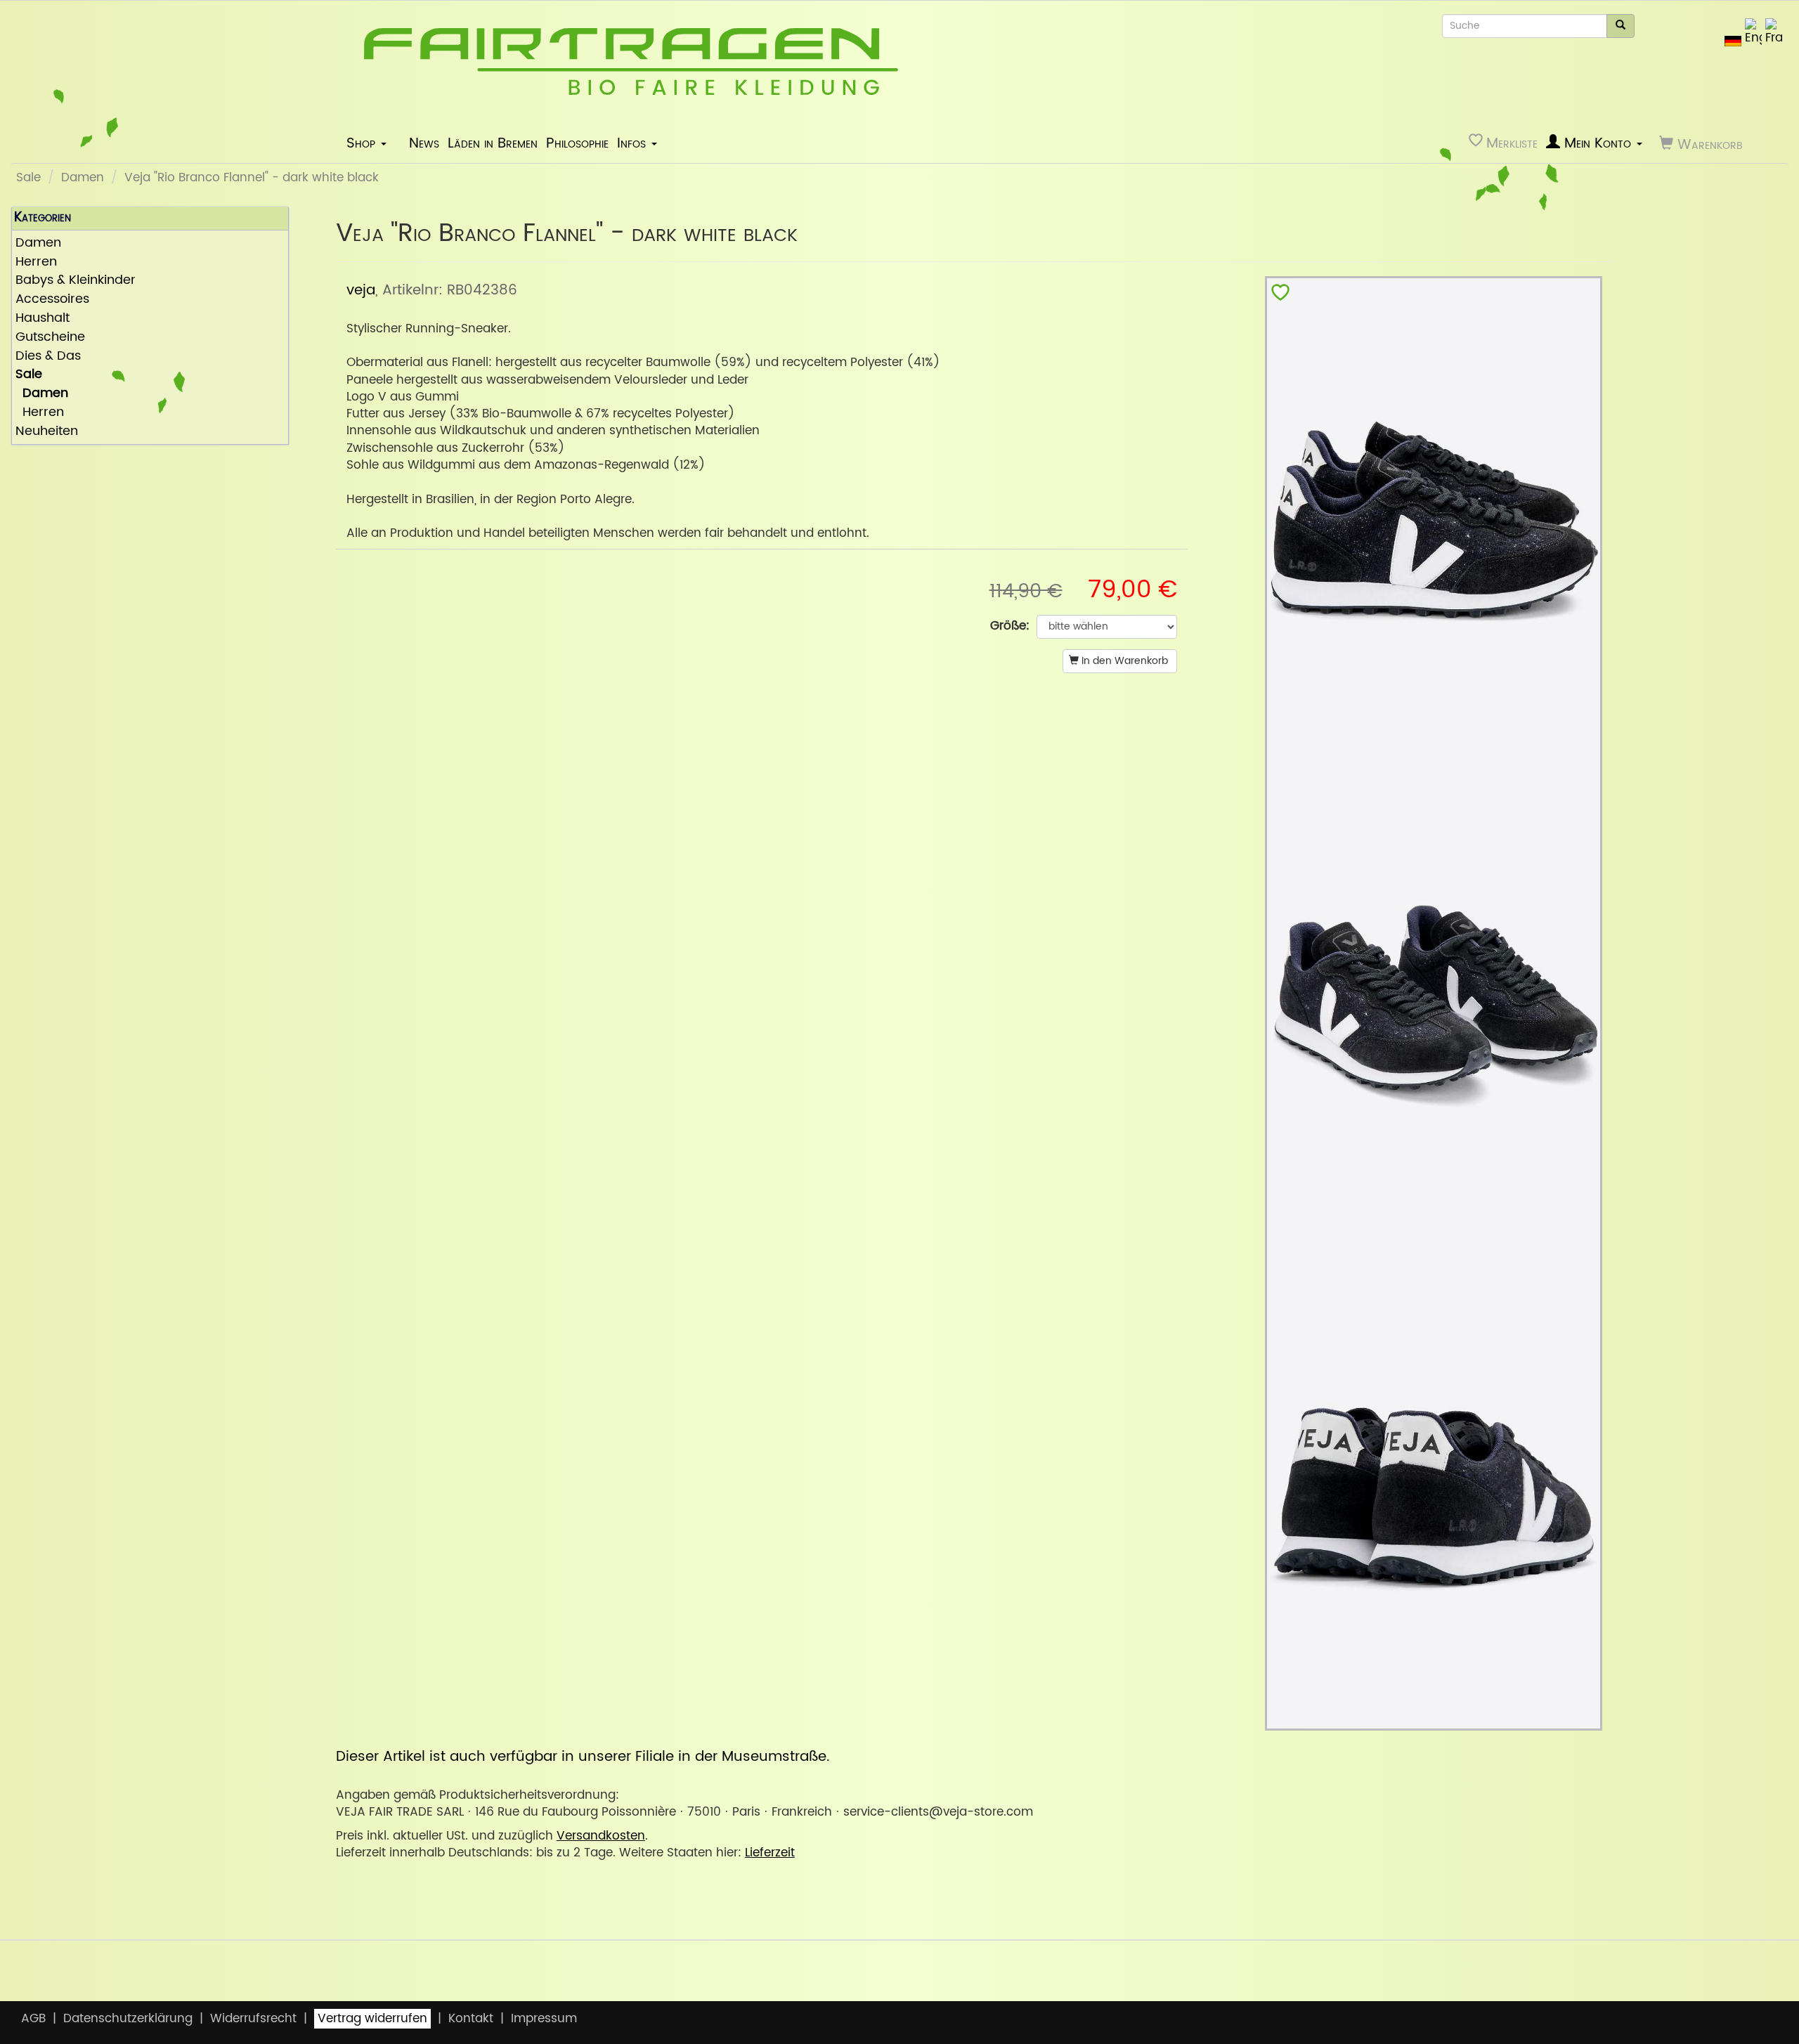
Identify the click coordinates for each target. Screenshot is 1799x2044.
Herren (36, 262)
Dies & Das (48, 357)
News (424, 143)
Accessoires (52, 300)
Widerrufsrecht (253, 2019)
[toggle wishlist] (1280, 295)
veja (361, 290)
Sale (28, 178)
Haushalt (43, 319)
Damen (83, 178)
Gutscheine (50, 338)
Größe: (1010, 626)
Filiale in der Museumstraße (731, 1757)
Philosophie (577, 143)
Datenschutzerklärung (128, 2019)
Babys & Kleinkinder (76, 281)
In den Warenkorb (1123, 661)
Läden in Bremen (493, 143)
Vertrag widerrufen (372, 2019)
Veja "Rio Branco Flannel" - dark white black (252, 178)
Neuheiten (47, 432)
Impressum (544, 2019)
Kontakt (471, 2019)
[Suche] (1621, 26)
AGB (33, 2019)
